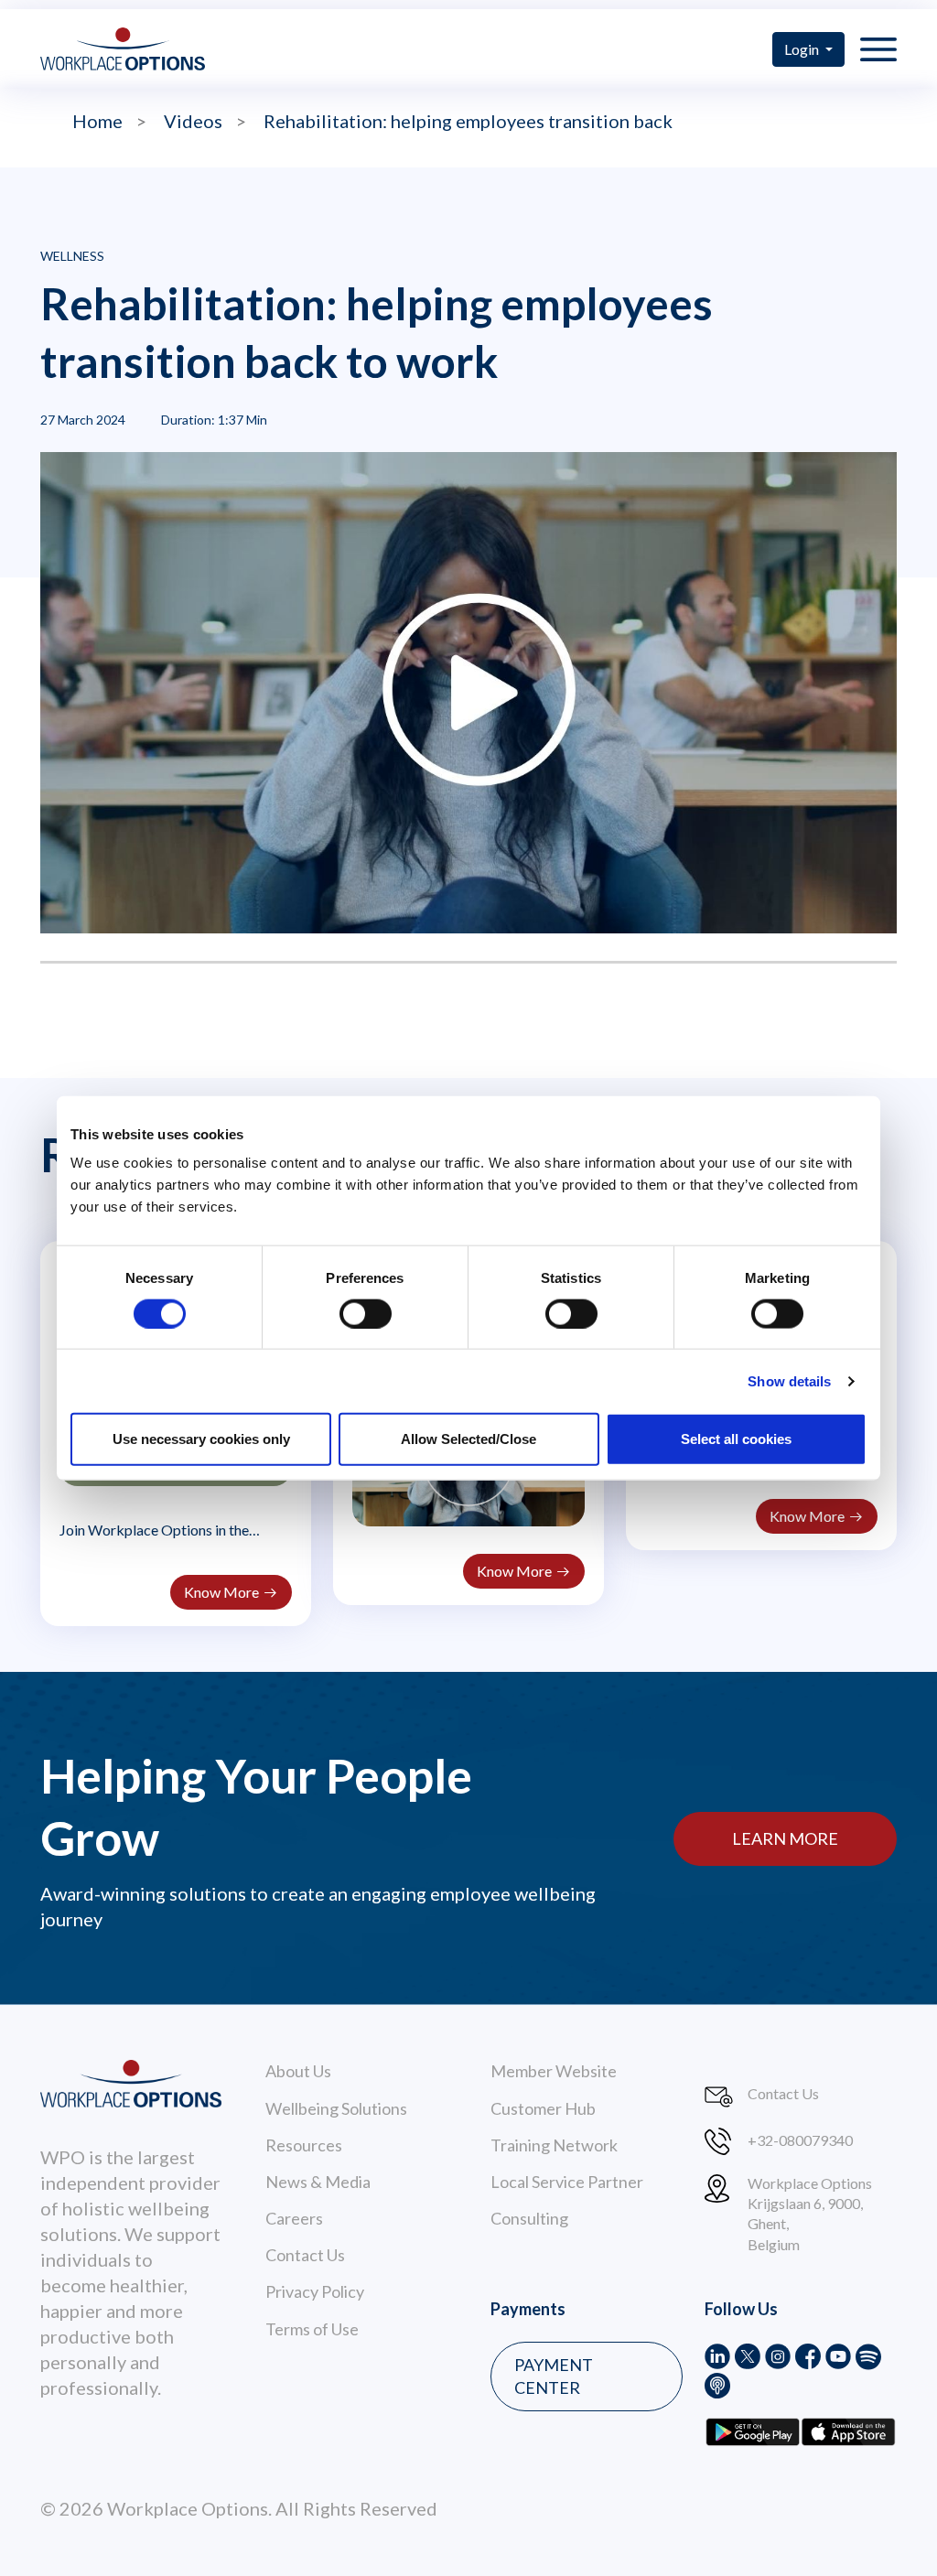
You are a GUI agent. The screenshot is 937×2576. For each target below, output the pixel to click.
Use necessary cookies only (201, 1439)
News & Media (318, 2182)
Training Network (554, 2145)
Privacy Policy (315, 2291)
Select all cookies (736, 1439)
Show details (789, 1380)
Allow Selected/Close (468, 1439)
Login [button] (803, 49)
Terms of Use (312, 2329)
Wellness (72, 256)
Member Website (554, 2071)
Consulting (529, 2218)
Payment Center (554, 2376)
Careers (294, 2218)
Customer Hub (543, 2108)
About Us (298, 2071)
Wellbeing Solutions (336, 2108)
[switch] (366, 1313)
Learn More (785, 1838)
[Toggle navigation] (878, 49)
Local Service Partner (567, 2182)
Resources (304, 2145)
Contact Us (305, 2255)
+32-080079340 (800, 2140)
